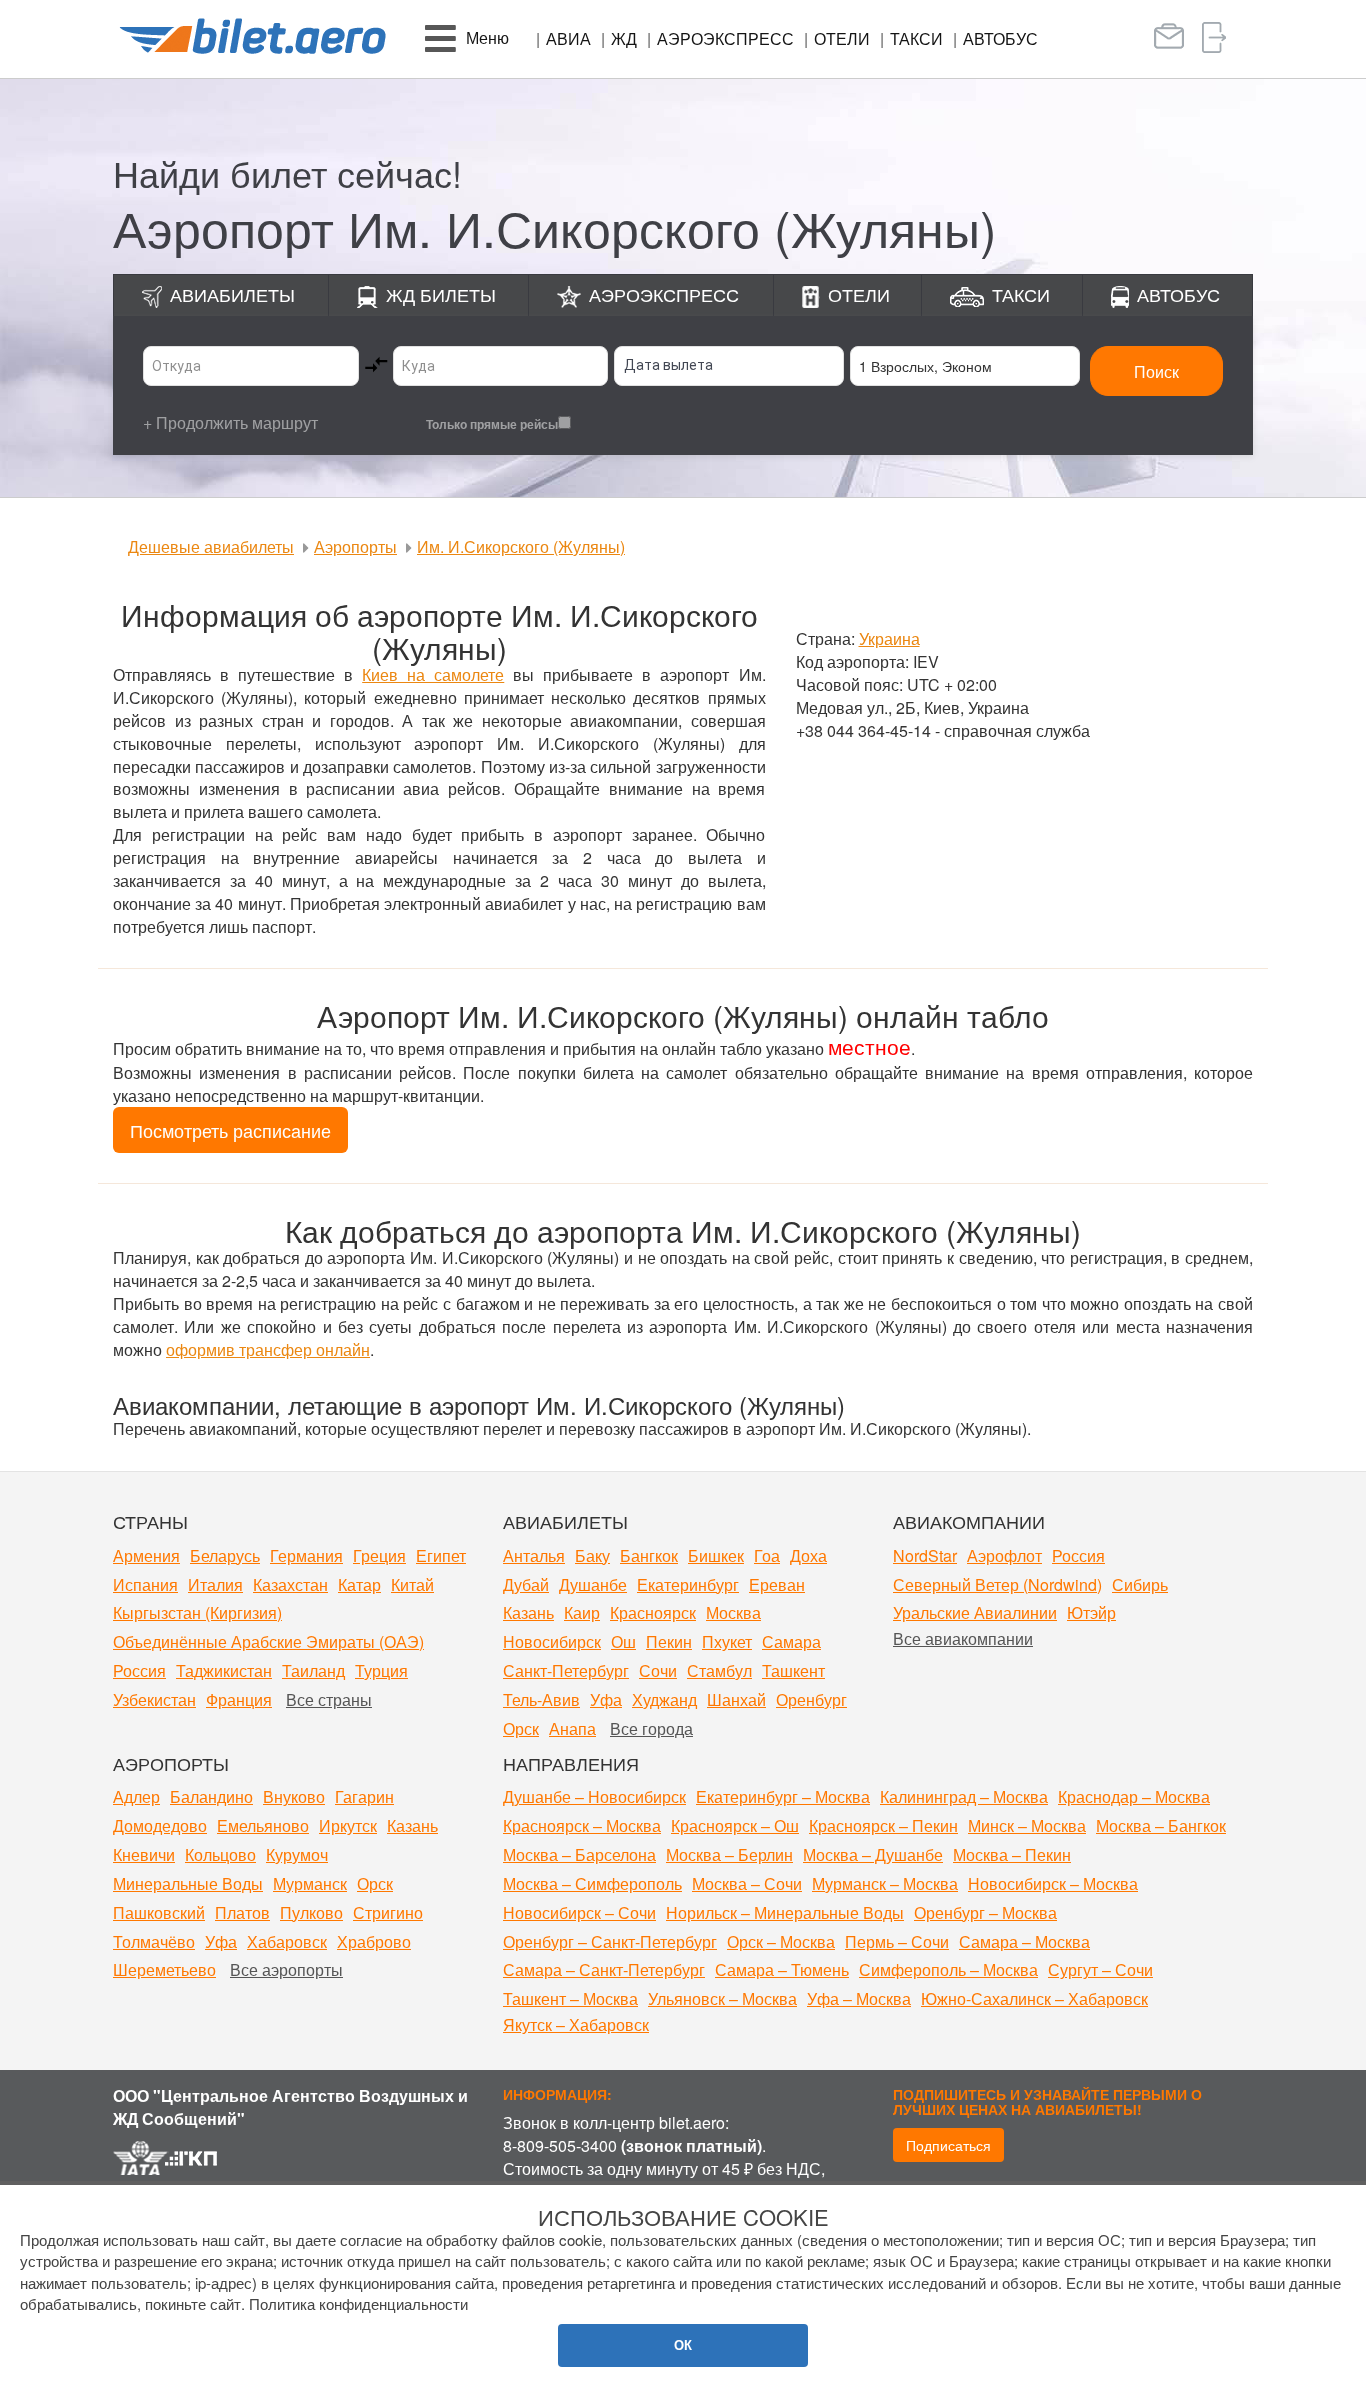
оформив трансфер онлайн (268, 1349)
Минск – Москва (1027, 1825)
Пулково (311, 1912)
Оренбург (811, 1699)
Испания (145, 1584)
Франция (239, 1699)
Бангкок (649, 1555)
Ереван (777, 1584)
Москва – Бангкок (1161, 1825)
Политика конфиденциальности (358, 2303)
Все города (651, 1728)
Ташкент (793, 1670)
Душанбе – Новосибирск (594, 1796)
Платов (242, 1912)
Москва (733, 1612)
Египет (441, 1555)
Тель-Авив (541, 1699)
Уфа (606, 1699)
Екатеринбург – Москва (783, 1796)
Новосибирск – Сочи (579, 1912)
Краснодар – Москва (1134, 1796)
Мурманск (310, 1883)
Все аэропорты (286, 1969)
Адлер (136, 1796)
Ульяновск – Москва (722, 1998)
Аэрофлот (1004, 1555)
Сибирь (1140, 1584)
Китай (412, 1584)
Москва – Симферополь (592, 1883)
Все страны (329, 1699)
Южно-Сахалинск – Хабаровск (1034, 1998)
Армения (146, 1555)
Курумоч (297, 1854)
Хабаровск (287, 1941)
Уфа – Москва (859, 1998)
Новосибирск (552, 1641)
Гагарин (364, 1796)
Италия (215, 1584)
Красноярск (653, 1612)
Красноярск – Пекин (883, 1825)
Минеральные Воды (188, 1883)
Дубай (526, 1584)
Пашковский (159, 1912)
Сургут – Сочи (1100, 1969)
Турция (381, 1670)
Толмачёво (154, 1941)
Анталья (534, 1555)
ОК (683, 2344)
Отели (842, 38)
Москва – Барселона (579, 1854)
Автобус (1000, 38)
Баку (592, 1555)
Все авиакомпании (963, 1638)
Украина (889, 638)
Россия (139, 1670)
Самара (791, 1641)
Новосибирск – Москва (1053, 1883)
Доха (808, 1555)
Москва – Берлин (729, 1854)
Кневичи (144, 1854)
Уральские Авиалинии (975, 1612)
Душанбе (593, 1584)
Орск (521, 1728)
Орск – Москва (781, 1941)
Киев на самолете (433, 674)
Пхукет (727, 1641)
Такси (916, 38)
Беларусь (225, 1555)
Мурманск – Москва (885, 1883)
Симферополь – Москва (948, 1969)
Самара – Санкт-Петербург (604, 1969)
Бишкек (716, 1555)
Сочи (658, 1670)
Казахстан (290, 1584)
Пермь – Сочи (897, 1941)
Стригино (388, 1912)
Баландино (211, 1796)
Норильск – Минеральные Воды (785, 1912)
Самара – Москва (1024, 1941)
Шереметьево (164, 1969)
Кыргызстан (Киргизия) (197, 1612)
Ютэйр (1091, 1612)
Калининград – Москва (964, 1796)
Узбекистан (154, 1699)
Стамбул (719, 1670)
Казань (528, 1612)
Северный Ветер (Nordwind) (997, 1584)
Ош (623, 1641)
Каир (582, 1612)
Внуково (294, 1796)
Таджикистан (224, 1670)
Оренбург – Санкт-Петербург (610, 1941)
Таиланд (313, 1670)
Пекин (669, 1641)
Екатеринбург (688, 1584)
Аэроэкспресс (725, 38)
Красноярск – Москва (582, 1825)
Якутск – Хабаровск (576, 2024)
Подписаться (948, 2145)
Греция (379, 1555)
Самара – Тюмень (782, 1969)
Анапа (572, 1728)
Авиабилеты (232, 294)
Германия (306, 1555)
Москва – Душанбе (873, 1854)
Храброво (374, 1941)
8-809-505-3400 (560, 2145)
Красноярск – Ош (735, 1825)
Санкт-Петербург (566, 1670)
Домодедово (160, 1825)
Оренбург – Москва (985, 1912)
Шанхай (736, 1699)
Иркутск (348, 1825)
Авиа (568, 38)
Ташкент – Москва (570, 1998)
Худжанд (664, 1699)
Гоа (767, 1555)
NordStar (925, 1555)
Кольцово (220, 1854)
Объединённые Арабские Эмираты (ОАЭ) (268, 1641)
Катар (359, 1584)
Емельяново (263, 1825)
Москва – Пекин (1012, 1854)
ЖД (624, 38)
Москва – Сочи (747, 1883)
